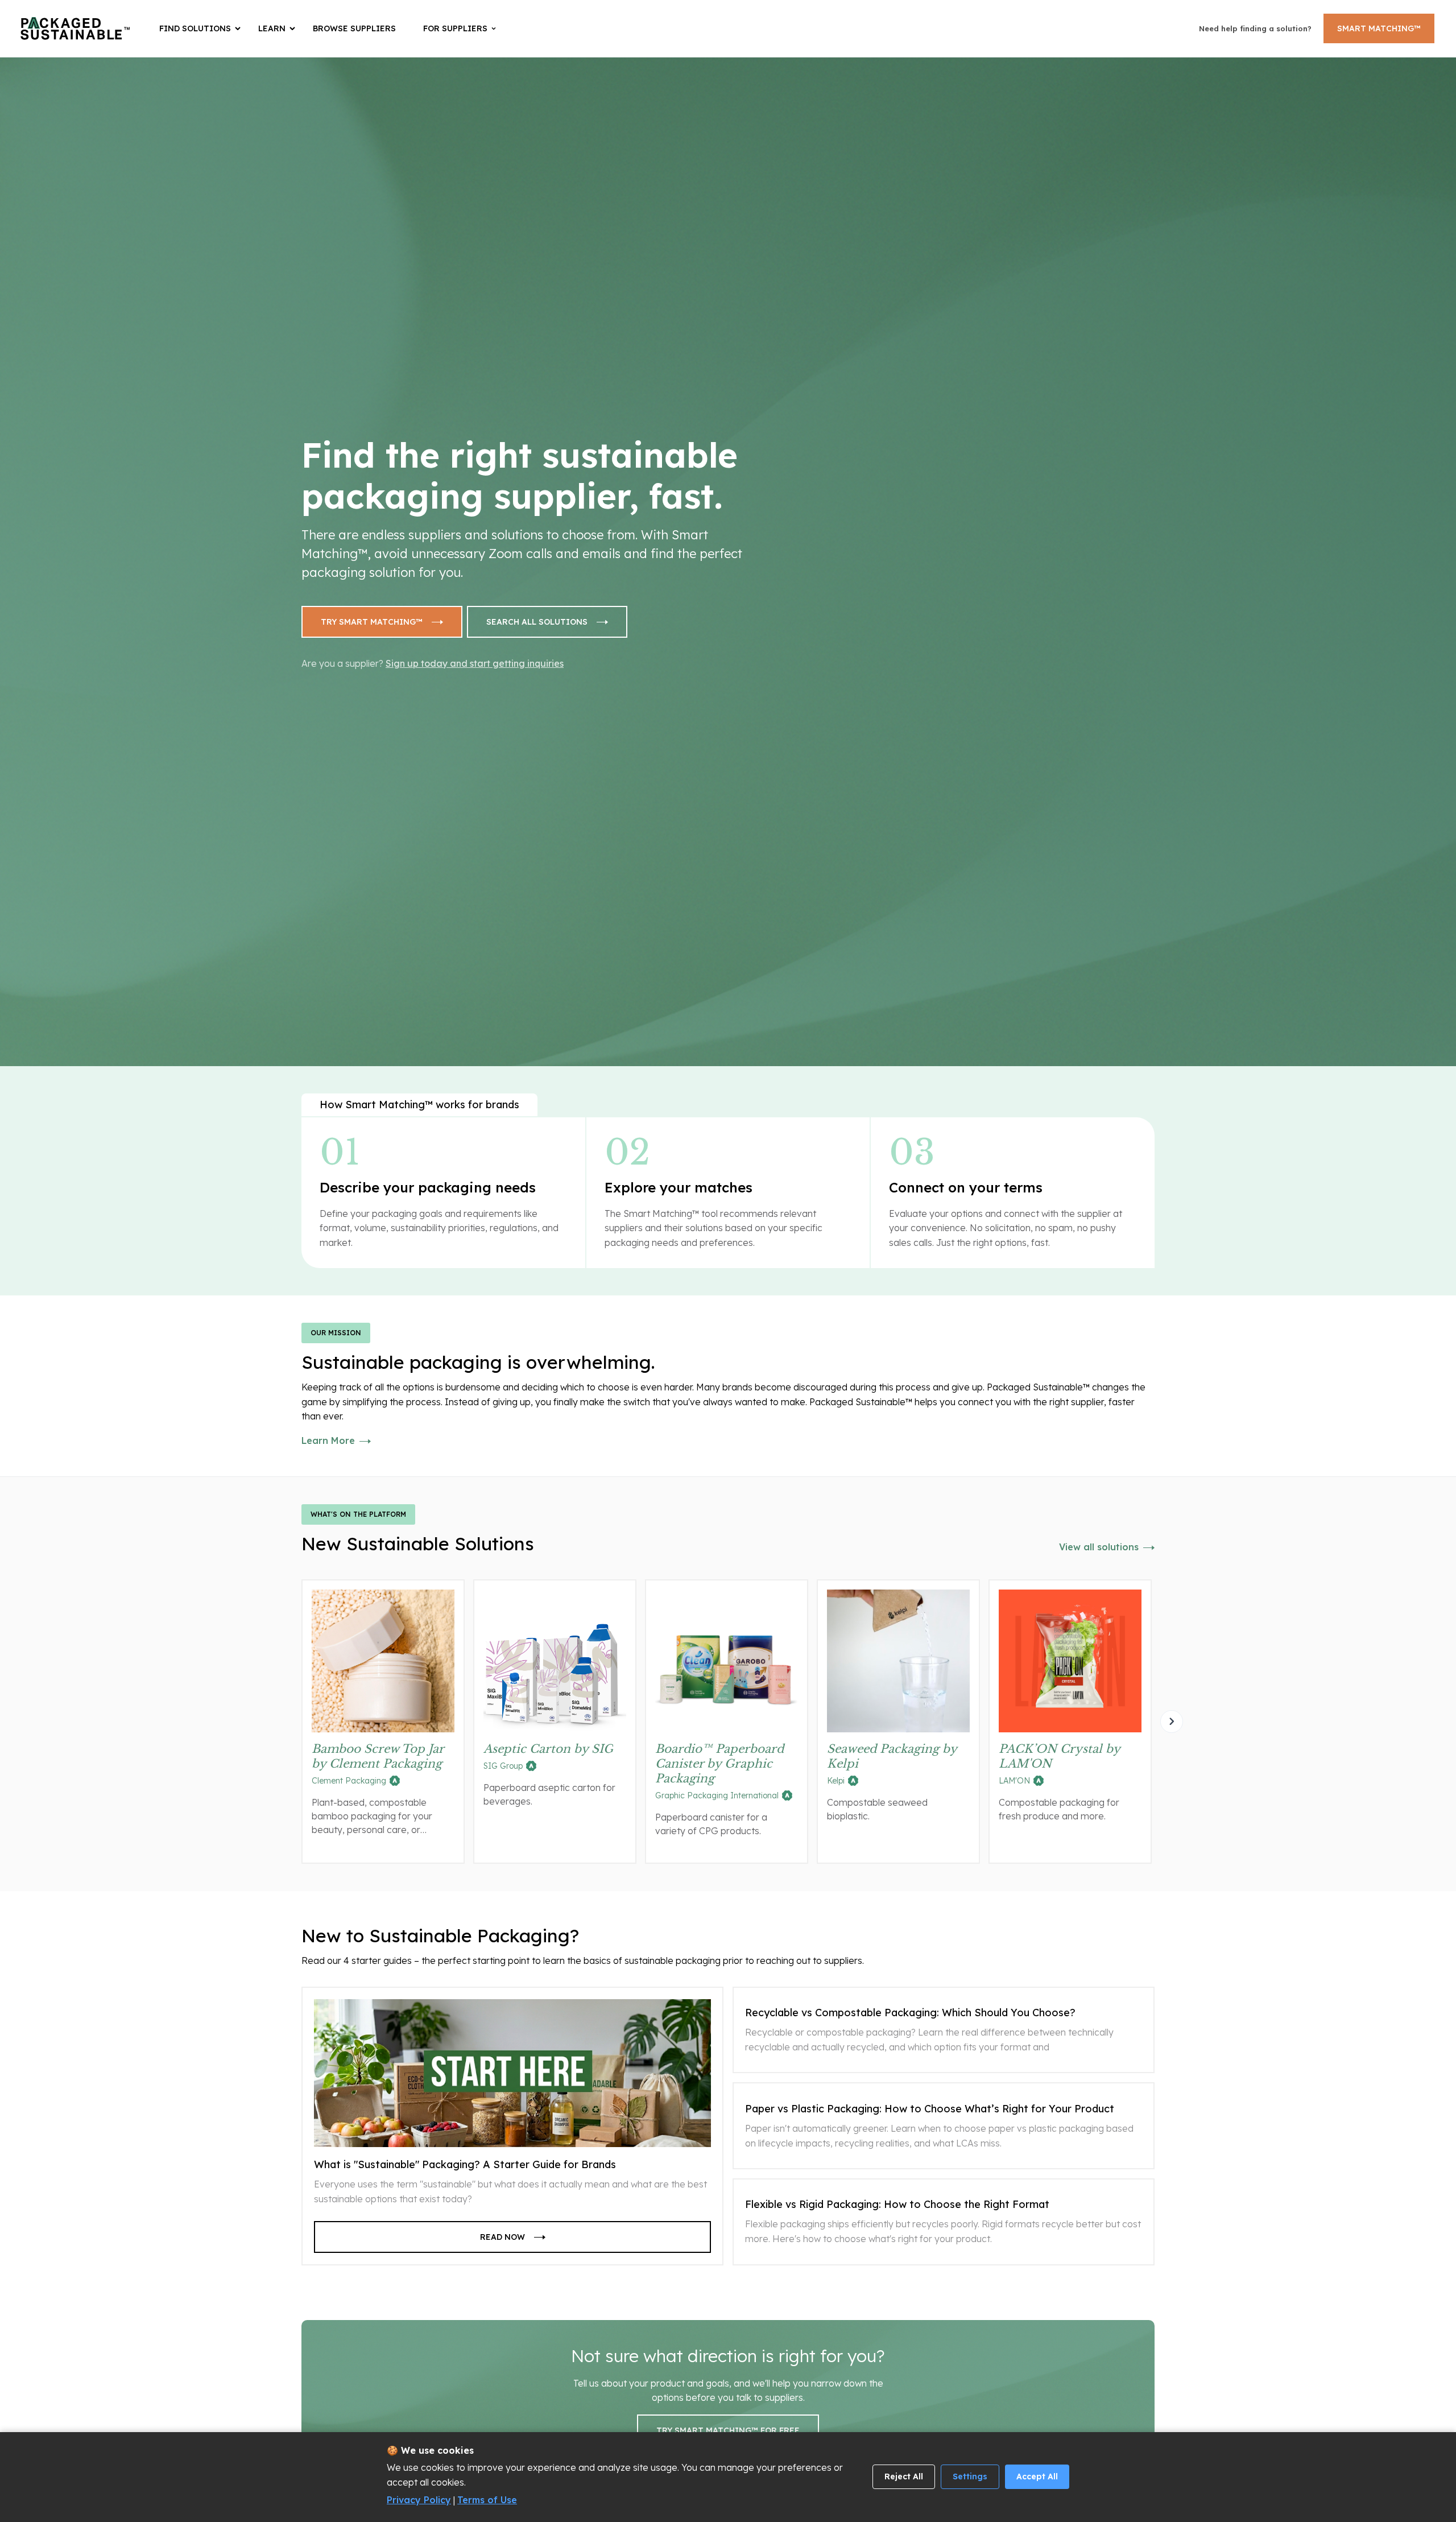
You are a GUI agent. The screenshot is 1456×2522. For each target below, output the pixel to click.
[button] (202, 28)
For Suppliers (455, 28)
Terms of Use (487, 2500)
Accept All (1037, 2476)
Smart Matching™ (1379, 28)
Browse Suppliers (354, 28)
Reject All (904, 2476)
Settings (970, 2476)
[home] (75, 28)
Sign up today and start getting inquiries (475, 663)
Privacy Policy (419, 2500)
